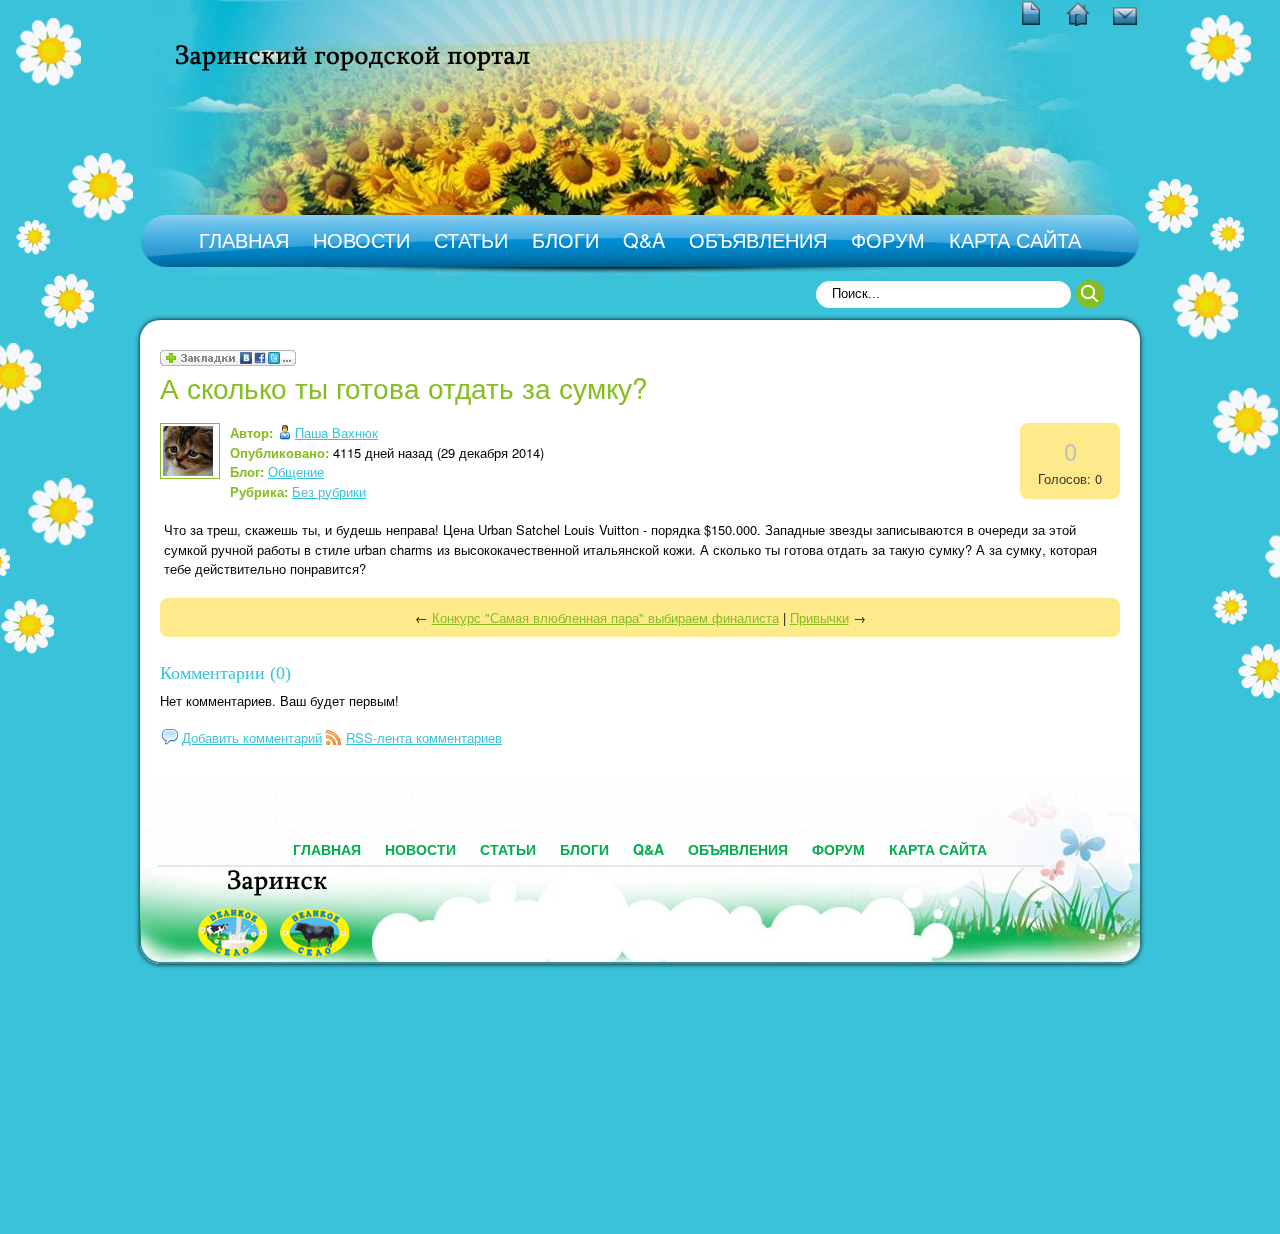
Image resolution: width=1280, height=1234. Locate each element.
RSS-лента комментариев (424, 737)
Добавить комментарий (252, 737)
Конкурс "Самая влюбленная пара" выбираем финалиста (605, 617)
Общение (296, 471)
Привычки (819, 617)
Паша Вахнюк (336, 432)
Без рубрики (329, 491)
